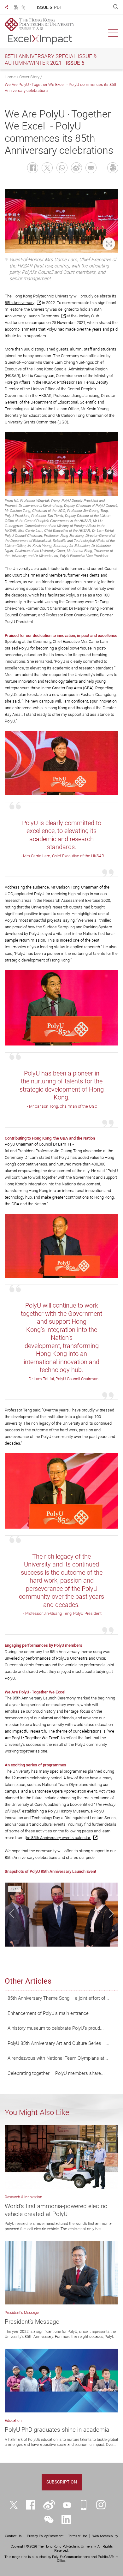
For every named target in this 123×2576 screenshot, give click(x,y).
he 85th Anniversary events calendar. (58, 1838)
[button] (12, 1913)
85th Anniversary (20, 303)
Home (10, 77)
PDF (58, 7)
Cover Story (29, 77)
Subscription (62, 2482)
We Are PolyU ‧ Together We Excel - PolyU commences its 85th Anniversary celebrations (61, 87)
